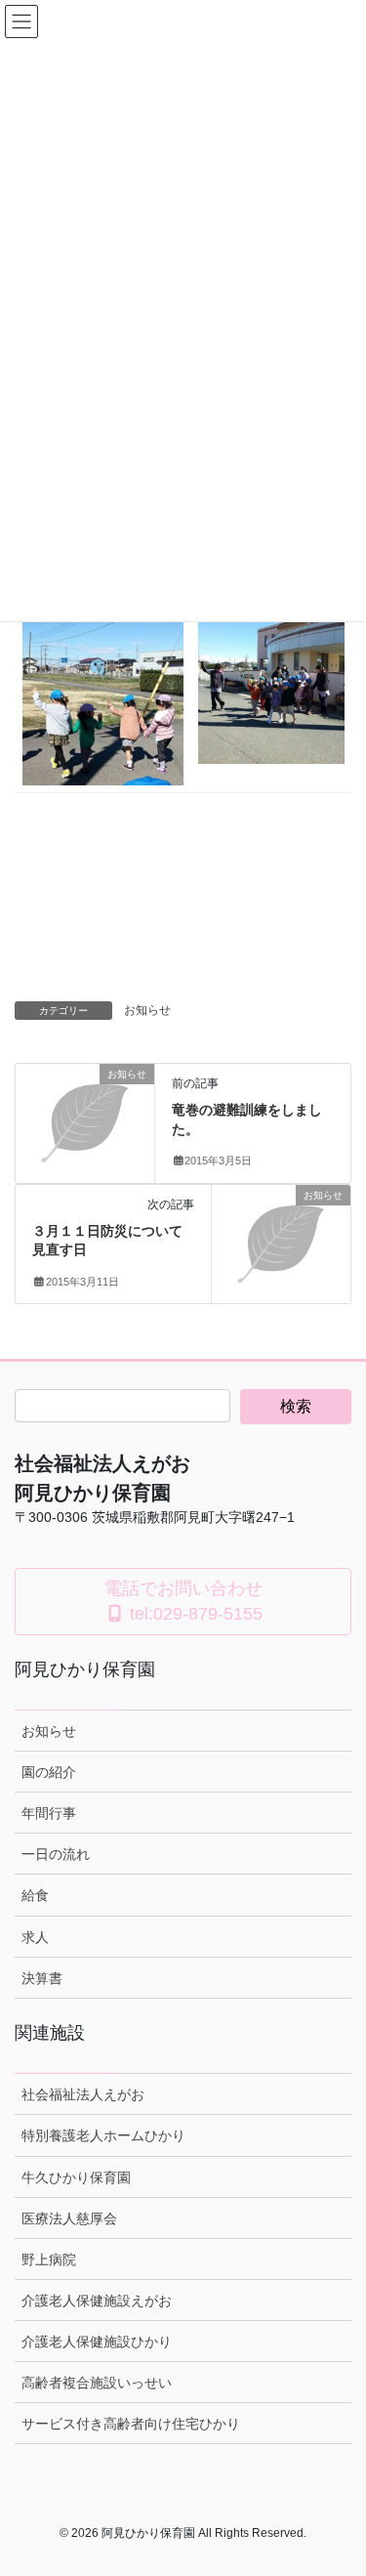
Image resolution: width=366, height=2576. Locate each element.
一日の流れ (56, 1854)
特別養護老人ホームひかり (103, 2135)
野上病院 (49, 2259)
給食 (35, 1895)
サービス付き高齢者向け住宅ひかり (131, 2424)
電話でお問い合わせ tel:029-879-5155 (183, 1601)
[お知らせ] (85, 1106)
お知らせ (147, 1010)
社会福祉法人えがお (83, 2094)
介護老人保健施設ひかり (97, 2342)
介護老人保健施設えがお (97, 2301)
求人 (35, 1937)
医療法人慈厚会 (69, 2218)
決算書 (42, 1978)
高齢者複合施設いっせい (97, 2383)
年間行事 (49, 1813)
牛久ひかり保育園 (76, 2177)
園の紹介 (49, 1772)
